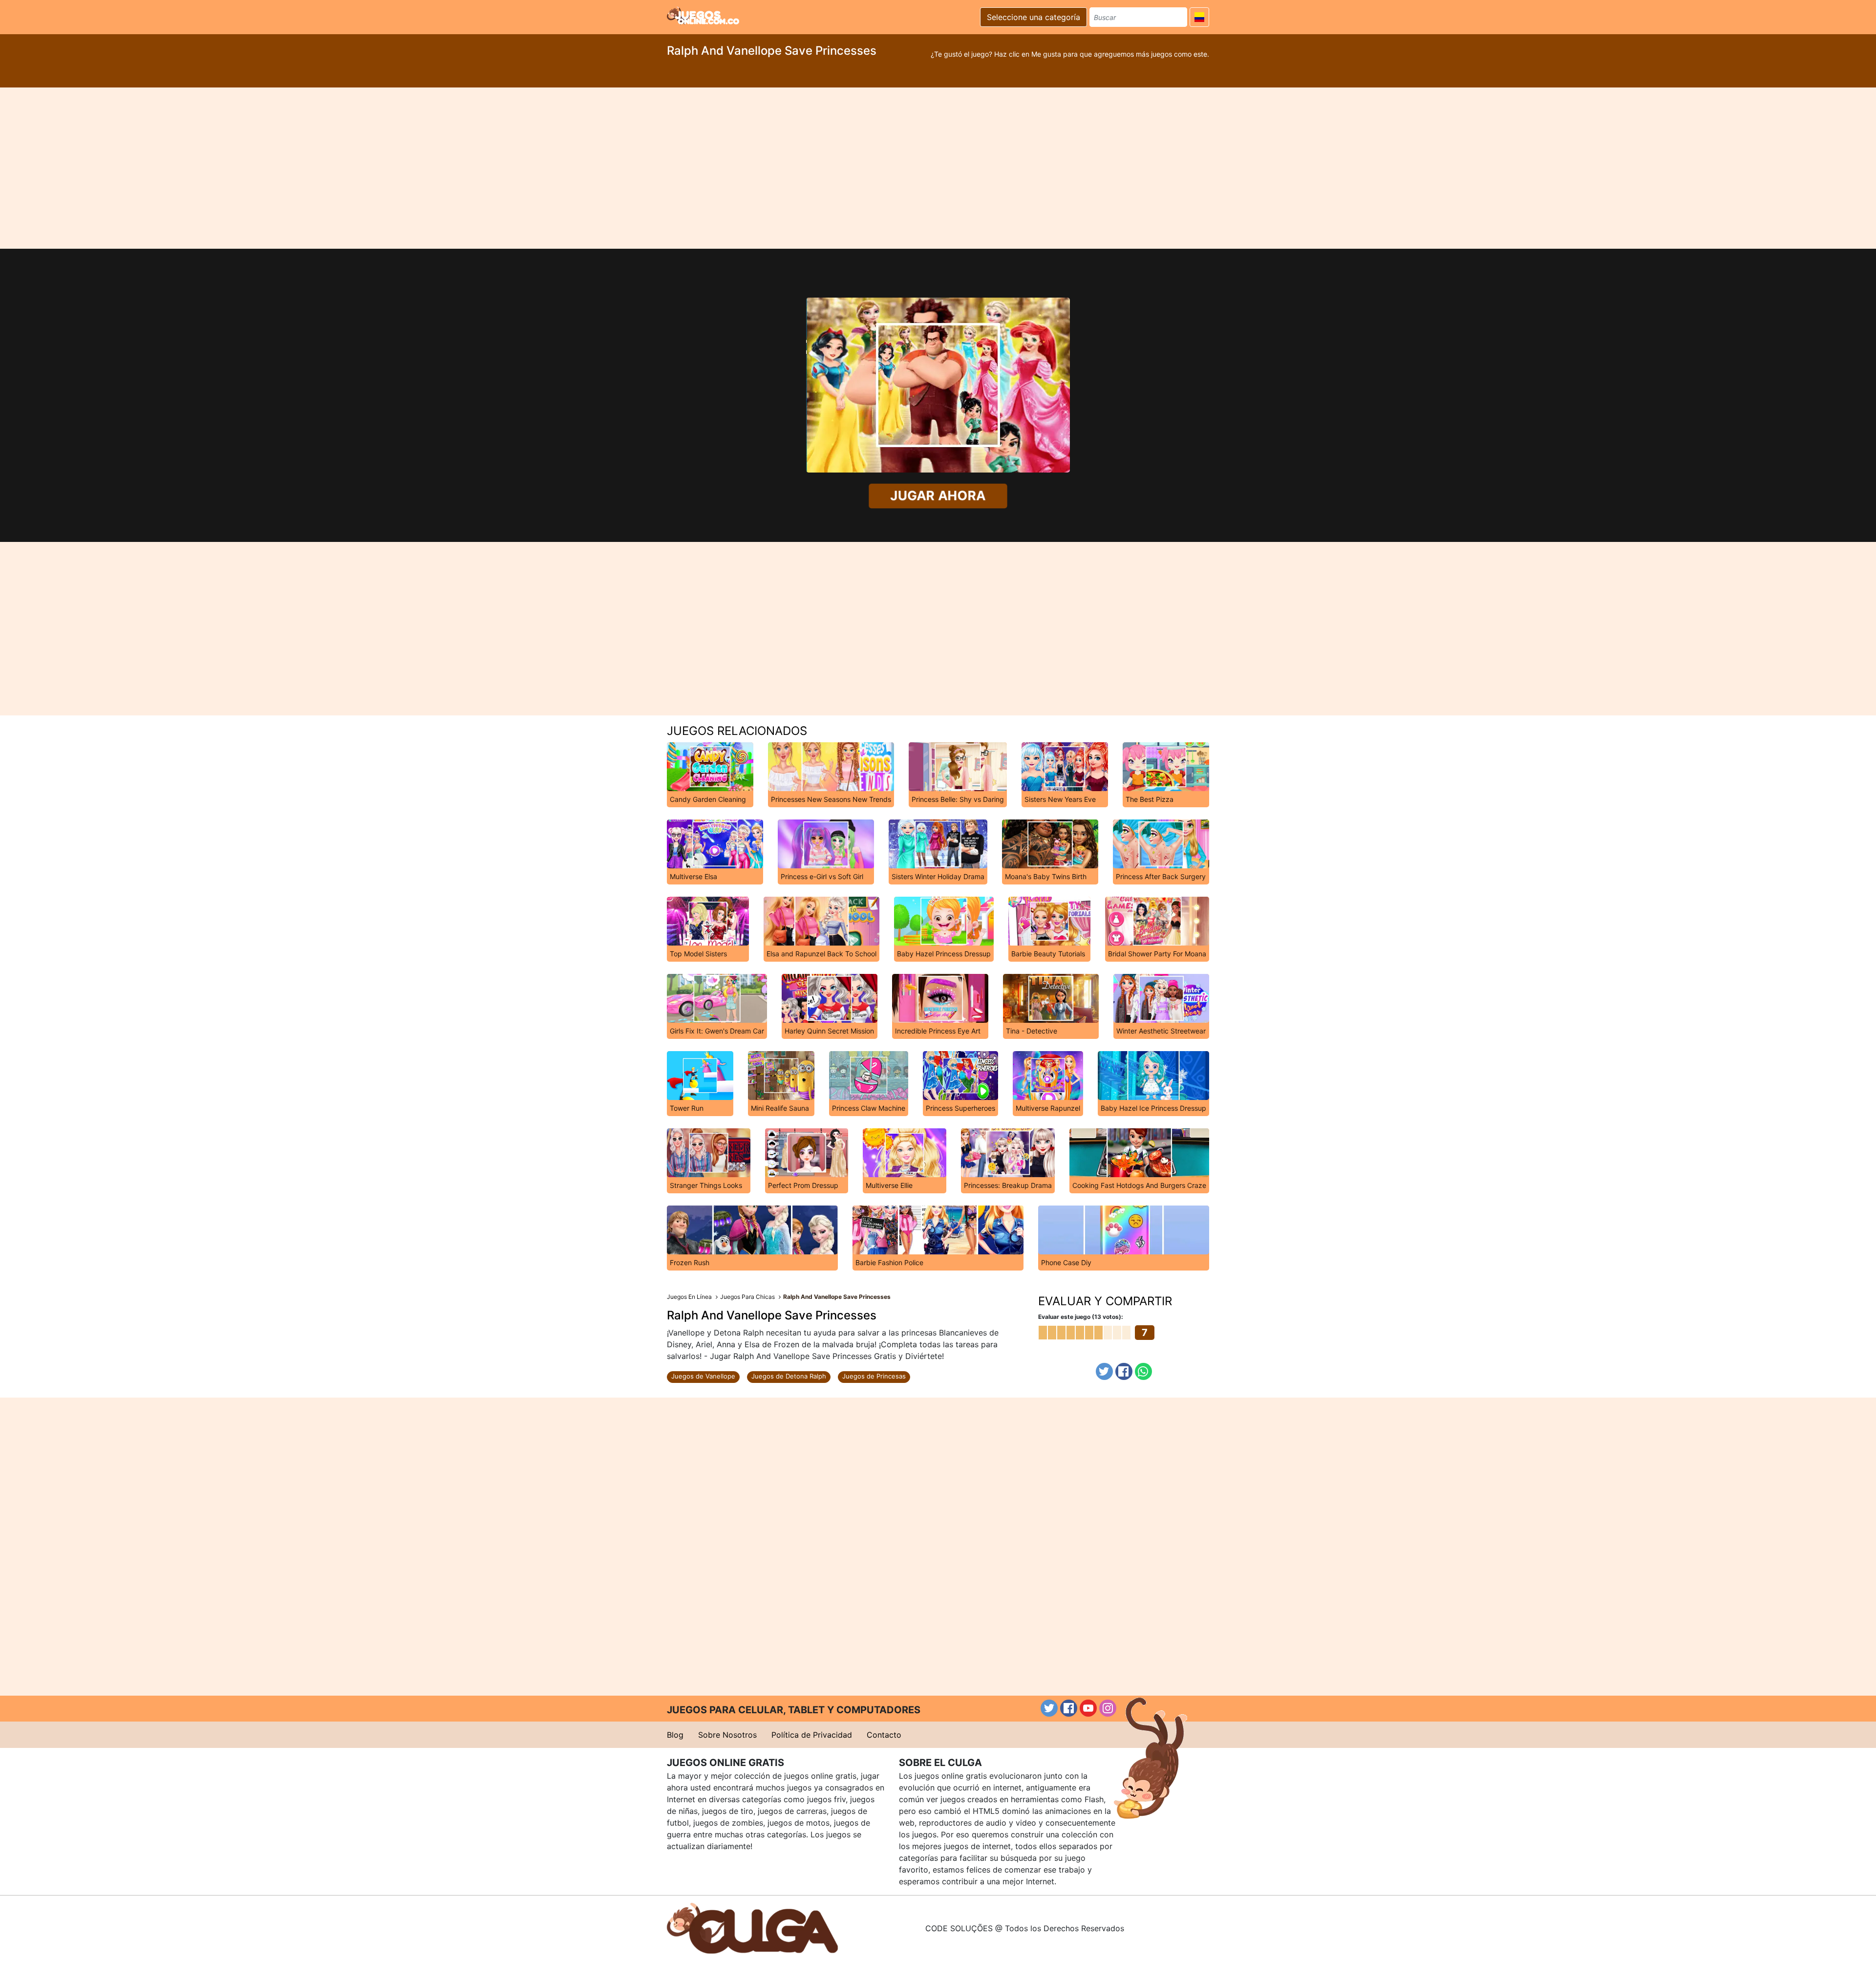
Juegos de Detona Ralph (789, 1376)
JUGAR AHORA (938, 496)
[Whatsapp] (1143, 1371)
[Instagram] (1108, 1708)
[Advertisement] (938, 168)
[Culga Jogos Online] (752, 1927)
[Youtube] (1088, 1708)
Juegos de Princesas (874, 1376)
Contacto (884, 1735)
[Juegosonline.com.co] (703, 16)
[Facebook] (1124, 1371)
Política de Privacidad (812, 1735)
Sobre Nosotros (727, 1735)
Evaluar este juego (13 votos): (1081, 1317)
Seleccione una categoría (1034, 17)
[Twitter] (1104, 1371)
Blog (675, 1735)
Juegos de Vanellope (703, 1376)
